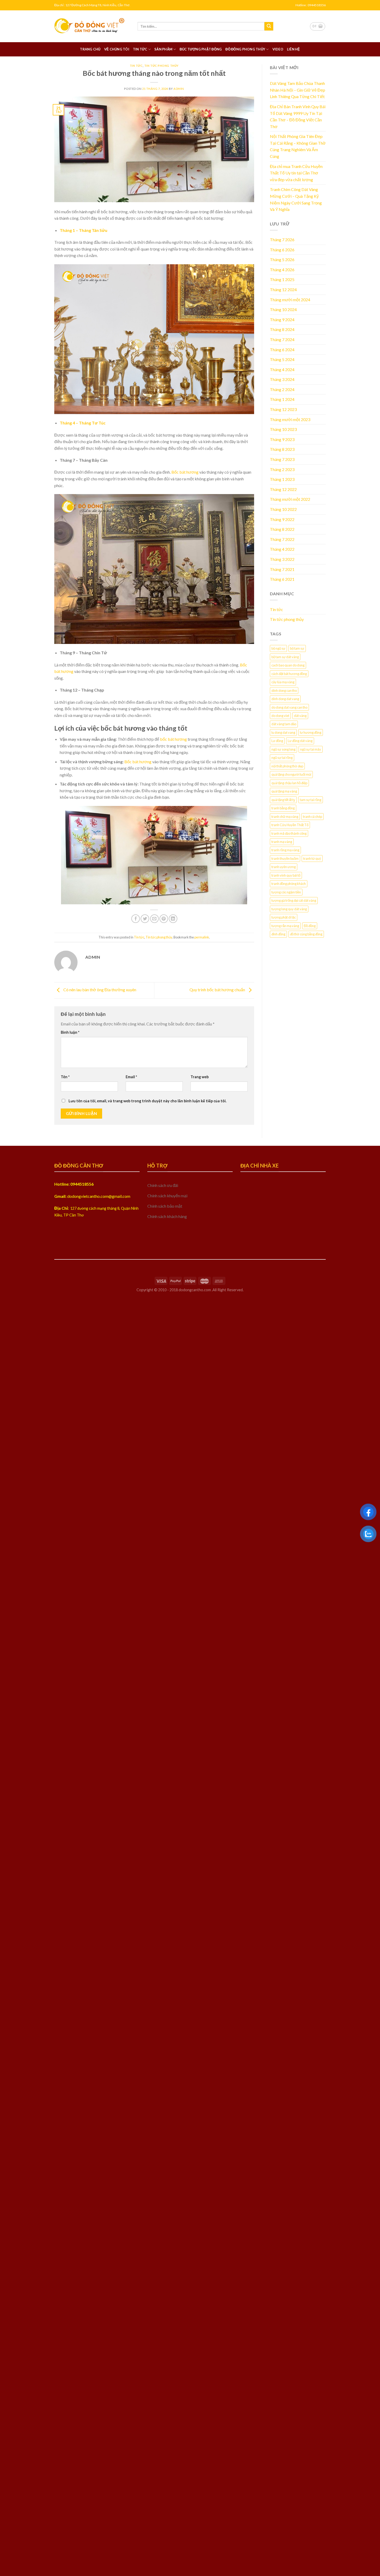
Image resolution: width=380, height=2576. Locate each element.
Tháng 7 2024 (282, 339)
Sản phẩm (163, 49)
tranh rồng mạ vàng (285, 850)
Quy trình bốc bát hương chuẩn (218, 990)
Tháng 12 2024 (283, 289)
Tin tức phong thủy (161, 66)
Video (278, 49)
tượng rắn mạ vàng (285, 926)
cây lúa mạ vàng (283, 682)
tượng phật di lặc (284, 917)
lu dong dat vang (283, 732)
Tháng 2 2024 (282, 389)
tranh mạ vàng (282, 842)
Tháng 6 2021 (282, 579)
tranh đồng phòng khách (289, 884)
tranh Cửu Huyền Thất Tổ (290, 825)
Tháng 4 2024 (282, 369)
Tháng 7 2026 (282, 240)
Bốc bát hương (185, 472)
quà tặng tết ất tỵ (283, 800)
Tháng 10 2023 (283, 429)
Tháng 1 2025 (282, 279)
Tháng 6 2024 (282, 350)
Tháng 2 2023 (282, 469)
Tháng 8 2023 (282, 449)
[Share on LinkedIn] (173, 919)
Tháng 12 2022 (283, 489)
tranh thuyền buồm (285, 858)
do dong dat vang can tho (289, 707)
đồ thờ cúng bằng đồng (306, 934)
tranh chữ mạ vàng (285, 817)
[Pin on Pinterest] (164, 919)
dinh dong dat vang (285, 699)
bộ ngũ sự (278, 648)
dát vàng (300, 716)
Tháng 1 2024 (282, 399)
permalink (202, 937)
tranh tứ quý (312, 858)
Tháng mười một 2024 (290, 300)
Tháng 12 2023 (283, 409)
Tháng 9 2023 (282, 439)
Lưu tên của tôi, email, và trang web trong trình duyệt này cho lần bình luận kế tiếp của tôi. (147, 1101)
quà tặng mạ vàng (284, 791)
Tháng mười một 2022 (290, 499)
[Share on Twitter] (145, 919)
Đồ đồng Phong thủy (245, 49)
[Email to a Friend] (154, 919)
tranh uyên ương (284, 867)
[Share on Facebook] (136, 919)
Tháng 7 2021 (282, 569)
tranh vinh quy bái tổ (286, 875)
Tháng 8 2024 (282, 329)
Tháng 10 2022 (283, 509)
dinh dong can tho (284, 691)
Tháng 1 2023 (282, 479)
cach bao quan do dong (288, 665)
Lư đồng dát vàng (300, 741)
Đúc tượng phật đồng (201, 49)
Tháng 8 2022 (282, 529)
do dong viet (280, 716)
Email (131, 1077)
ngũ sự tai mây (311, 749)
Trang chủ (90, 49)
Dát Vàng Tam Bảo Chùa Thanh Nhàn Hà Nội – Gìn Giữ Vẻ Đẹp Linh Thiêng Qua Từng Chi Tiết (298, 90)
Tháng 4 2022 (282, 549)
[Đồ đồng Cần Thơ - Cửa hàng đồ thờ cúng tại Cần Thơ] (92, 26)
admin (179, 89)
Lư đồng (277, 741)
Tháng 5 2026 (282, 259)
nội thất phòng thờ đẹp (287, 766)
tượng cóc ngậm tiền (286, 892)
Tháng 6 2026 (282, 250)
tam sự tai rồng (311, 800)
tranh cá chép (313, 817)
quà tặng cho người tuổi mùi (291, 774)
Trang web (200, 1077)
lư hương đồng (311, 732)
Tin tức (140, 49)
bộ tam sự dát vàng (285, 657)
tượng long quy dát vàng (289, 909)
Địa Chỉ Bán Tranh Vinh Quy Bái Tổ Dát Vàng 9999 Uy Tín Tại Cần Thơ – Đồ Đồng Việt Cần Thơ (298, 116)
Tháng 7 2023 (282, 459)
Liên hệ (294, 49)
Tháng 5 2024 (282, 359)
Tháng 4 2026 (282, 270)
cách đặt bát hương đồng (289, 674)
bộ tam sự (297, 648)
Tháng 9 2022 (282, 519)
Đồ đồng (310, 926)
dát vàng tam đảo (284, 724)
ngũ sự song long (283, 749)
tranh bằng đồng (283, 808)
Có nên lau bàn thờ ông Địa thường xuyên (99, 990)
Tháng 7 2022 (282, 539)
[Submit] (269, 26)
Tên (65, 1077)
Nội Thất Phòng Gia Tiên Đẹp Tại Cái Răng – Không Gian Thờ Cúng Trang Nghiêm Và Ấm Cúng (298, 146)
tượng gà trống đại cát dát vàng (294, 900)
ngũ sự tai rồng (282, 758)
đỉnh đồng (278, 934)
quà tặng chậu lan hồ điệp (289, 783)
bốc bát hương (173, 739)
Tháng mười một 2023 (290, 419)
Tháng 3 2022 (282, 559)
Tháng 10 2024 (283, 309)
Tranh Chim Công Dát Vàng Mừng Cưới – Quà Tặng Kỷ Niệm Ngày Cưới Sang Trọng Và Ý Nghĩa (296, 199)
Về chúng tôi (117, 49)
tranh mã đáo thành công (289, 833)
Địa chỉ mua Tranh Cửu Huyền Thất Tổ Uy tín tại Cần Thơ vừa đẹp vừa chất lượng (296, 173)
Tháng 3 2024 (282, 379)
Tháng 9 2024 (282, 320)
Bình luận (70, 1032)
